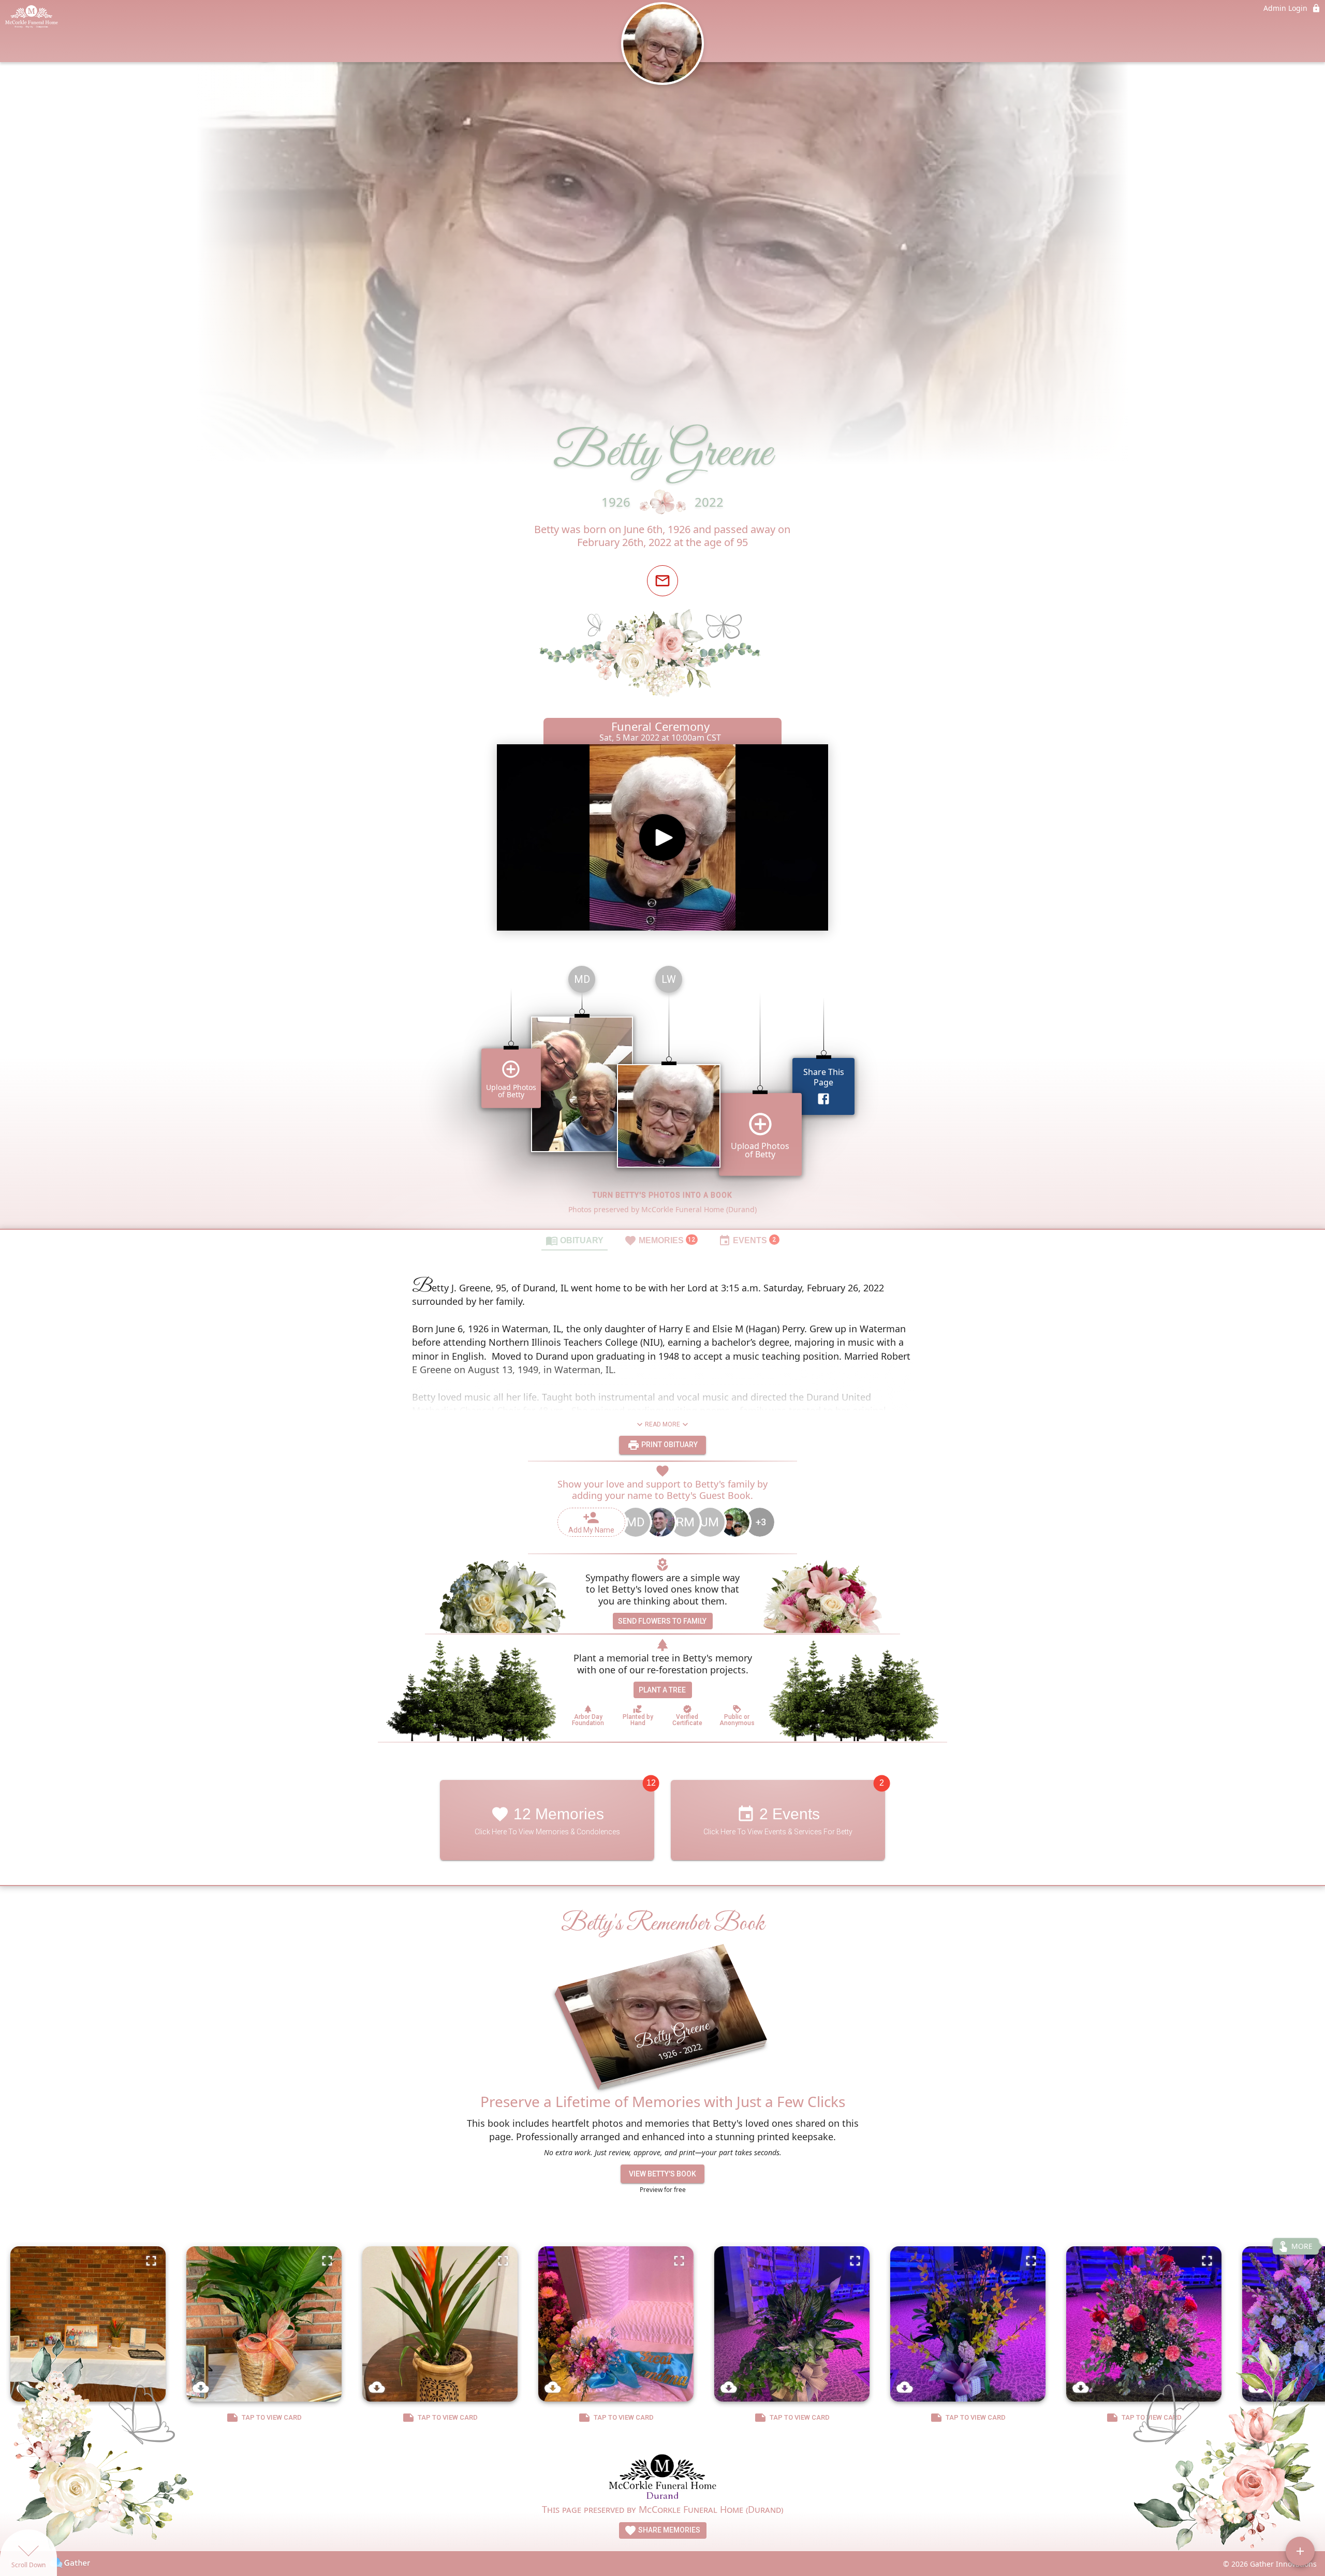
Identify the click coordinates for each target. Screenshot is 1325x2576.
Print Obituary (669, 1445)
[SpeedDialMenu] (1300, 2551)
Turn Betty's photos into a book (662, 1195)
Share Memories (668, 2530)
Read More (662, 1424)
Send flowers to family (662, 1621)
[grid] (662, 1093)
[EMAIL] (662, 581)
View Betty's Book (662, 2174)
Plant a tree (662, 1690)
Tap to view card (272, 2417)
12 (651, 1783)
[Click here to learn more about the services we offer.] (663, 2477)
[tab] (575, 1240)
